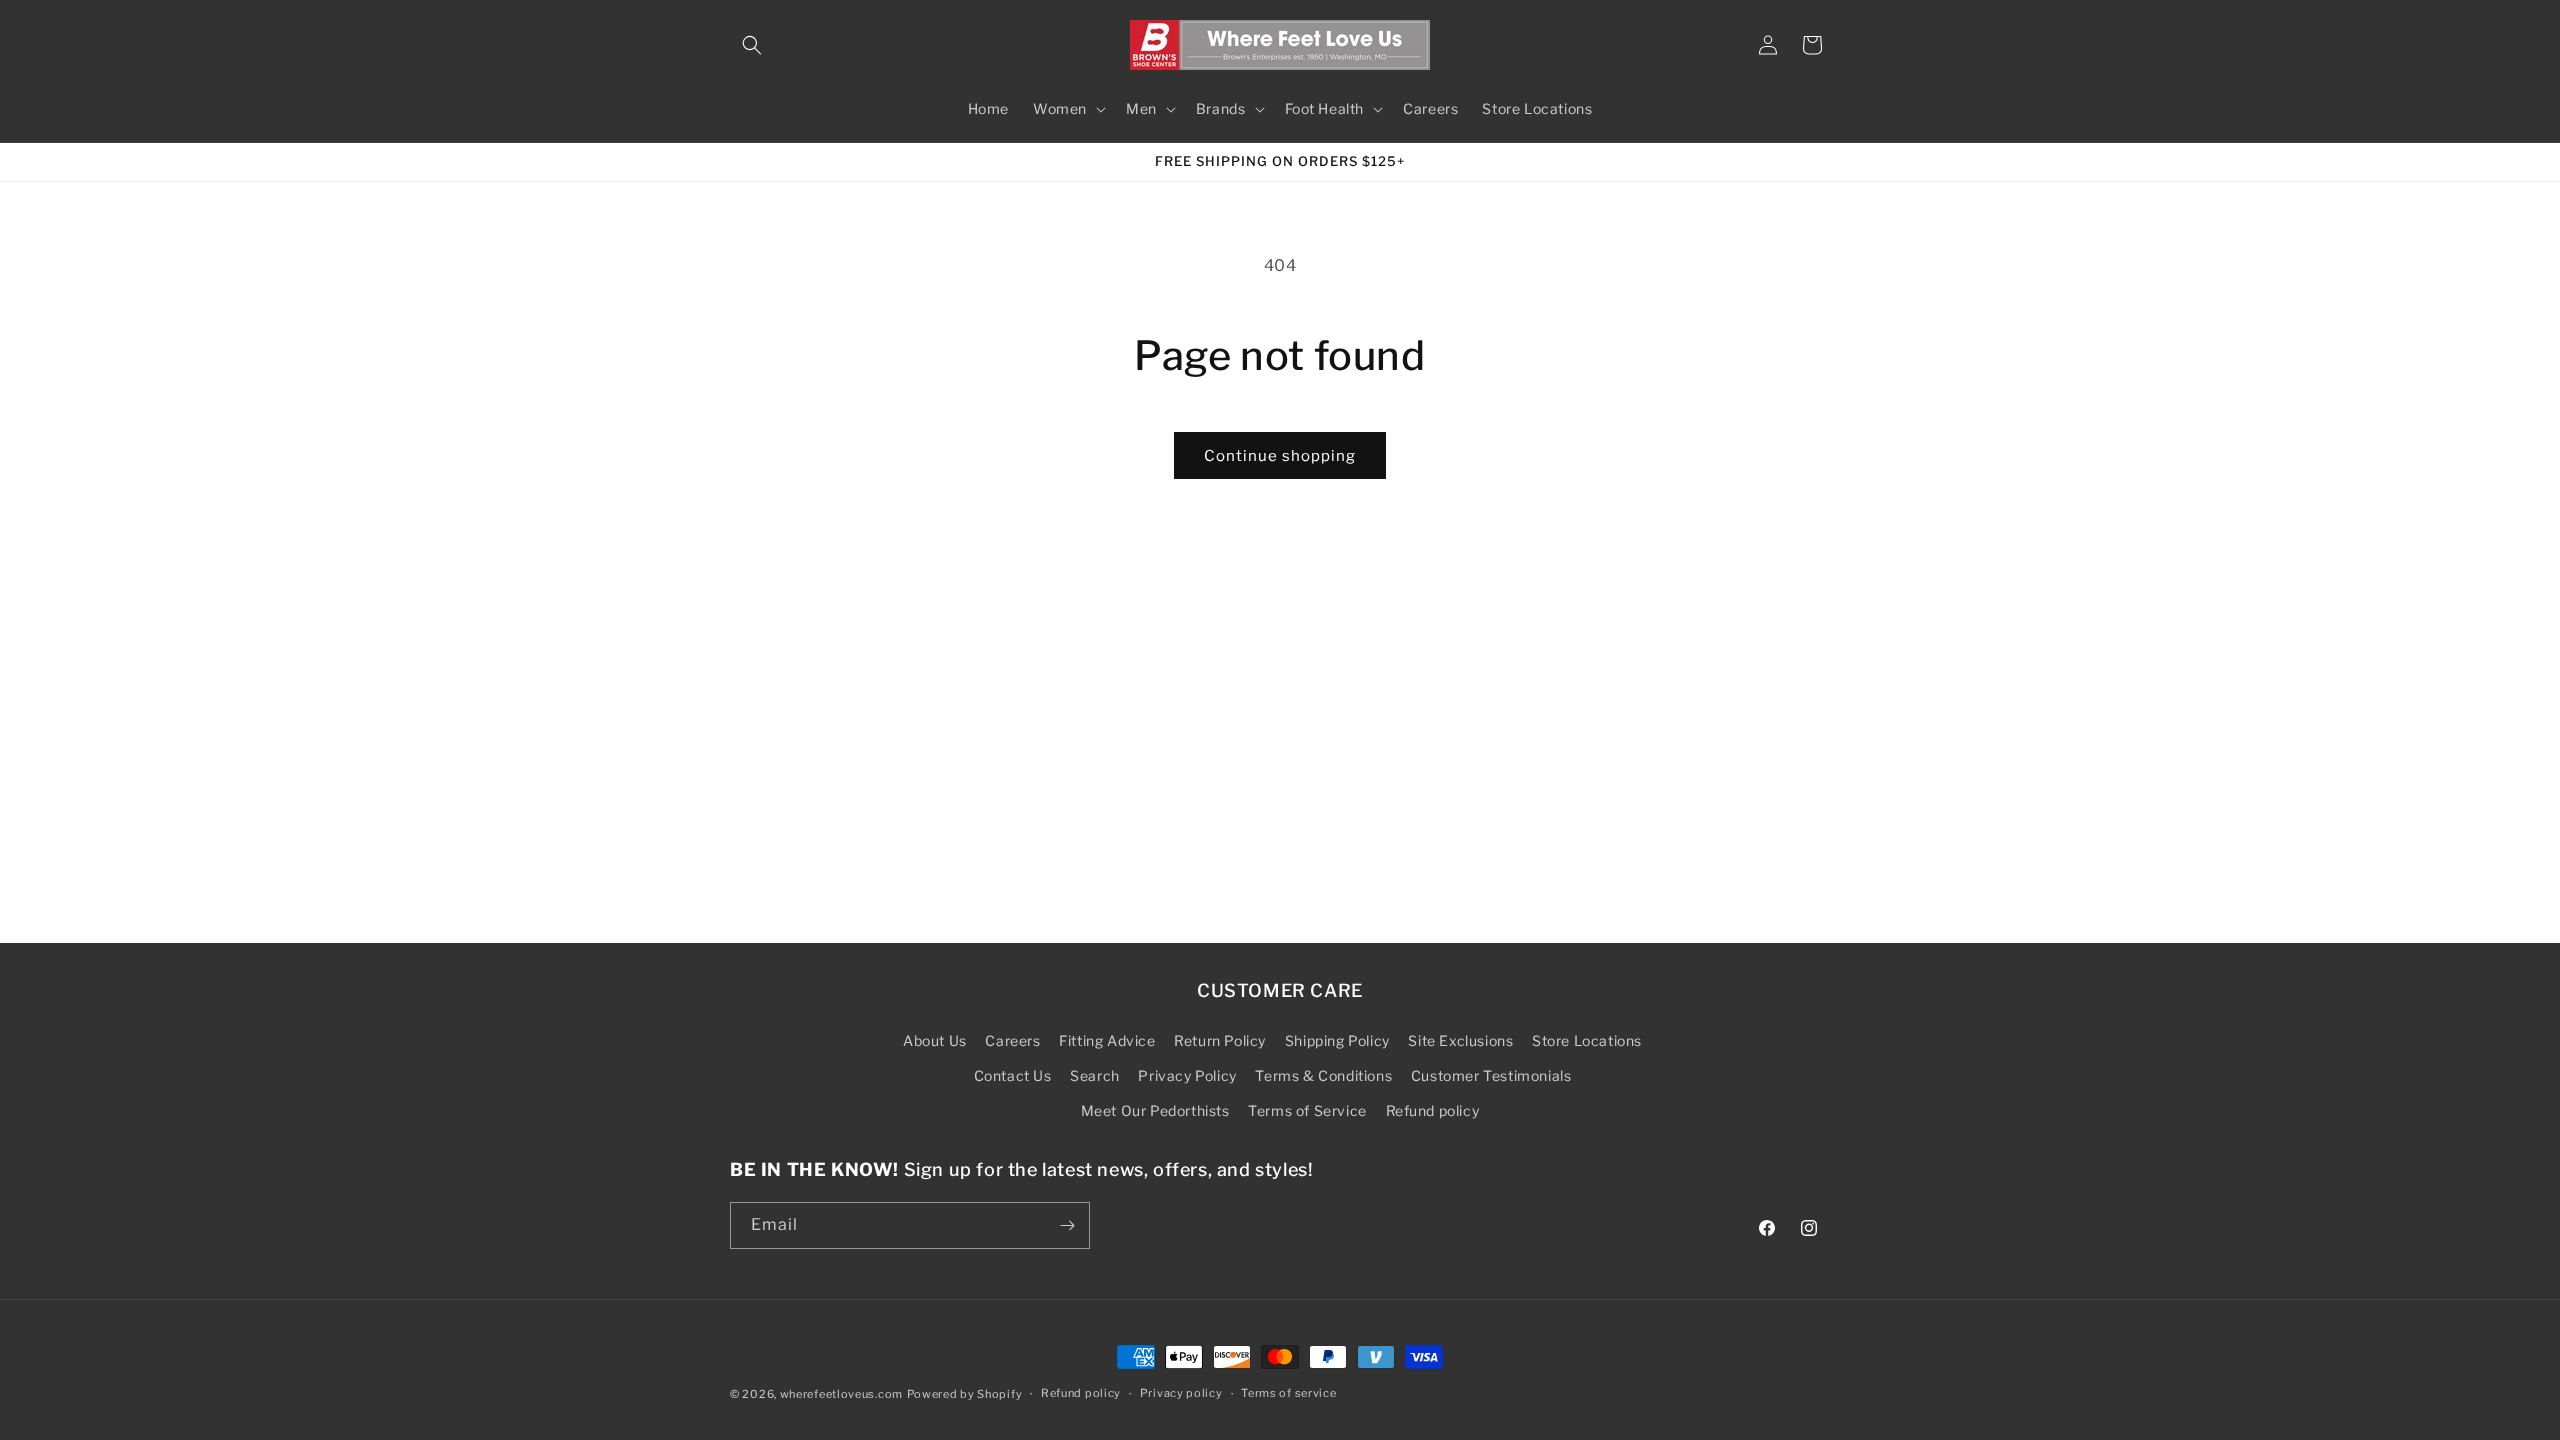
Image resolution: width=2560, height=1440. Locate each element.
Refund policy (1433, 1110)
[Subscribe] (1067, 1225)
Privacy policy (1181, 1393)
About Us (935, 1040)
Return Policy (1220, 1040)
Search (1095, 1075)
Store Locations (1587, 1040)
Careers (1012, 1040)
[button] (752, 45)
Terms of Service (1307, 1110)
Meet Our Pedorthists (1155, 1110)
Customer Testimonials (1491, 1075)
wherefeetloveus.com (841, 1394)
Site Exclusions (1460, 1040)
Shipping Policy (1337, 1040)
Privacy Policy (1187, 1075)
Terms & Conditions (1323, 1075)
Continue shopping (1280, 456)
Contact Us (1013, 1075)
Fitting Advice (1107, 1040)
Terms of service (1288, 1393)
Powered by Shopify (965, 1394)
